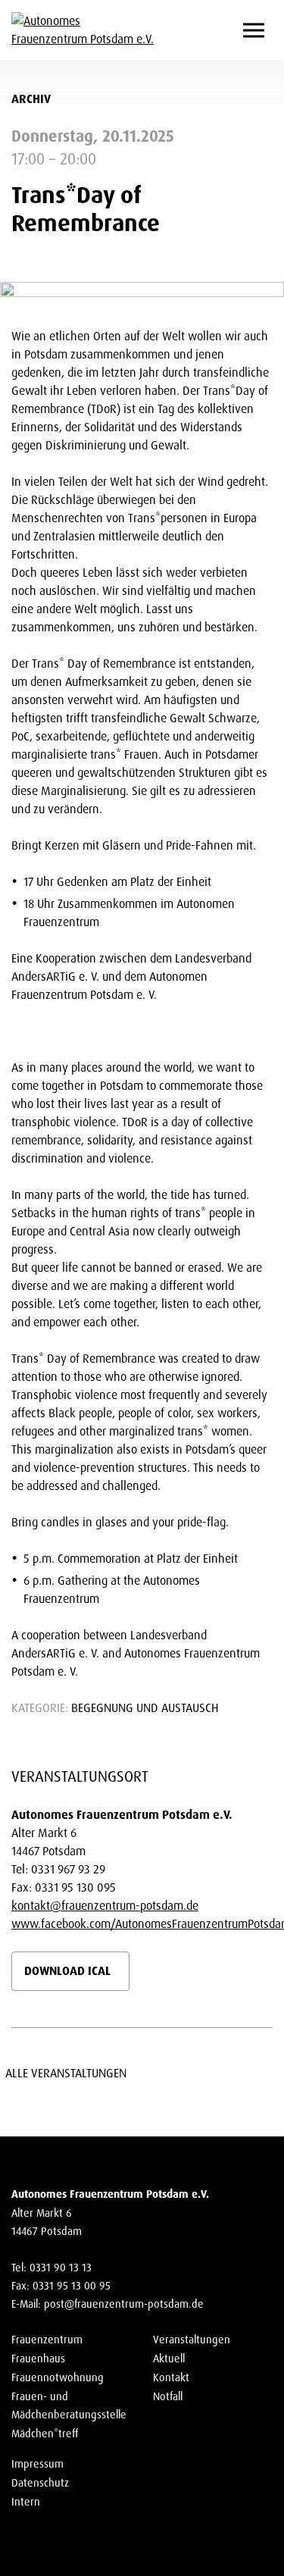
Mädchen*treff (45, 2434)
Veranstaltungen (192, 2340)
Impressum (37, 2464)
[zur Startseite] (83, 30)
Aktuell (169, 2358)
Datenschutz (40, 2483)
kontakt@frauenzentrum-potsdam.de (105, 1906)
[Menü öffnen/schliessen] (254, 31)
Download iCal (67, 1971)
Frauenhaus (38, 2358)
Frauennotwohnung (58, 2377)
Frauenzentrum (47, 2340)
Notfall (168, 2396)
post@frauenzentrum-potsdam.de (124, 2304)
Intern (26, 2502)
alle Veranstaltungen (69, 2073)
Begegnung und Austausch (145, 1708)
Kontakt (171, 2377)
